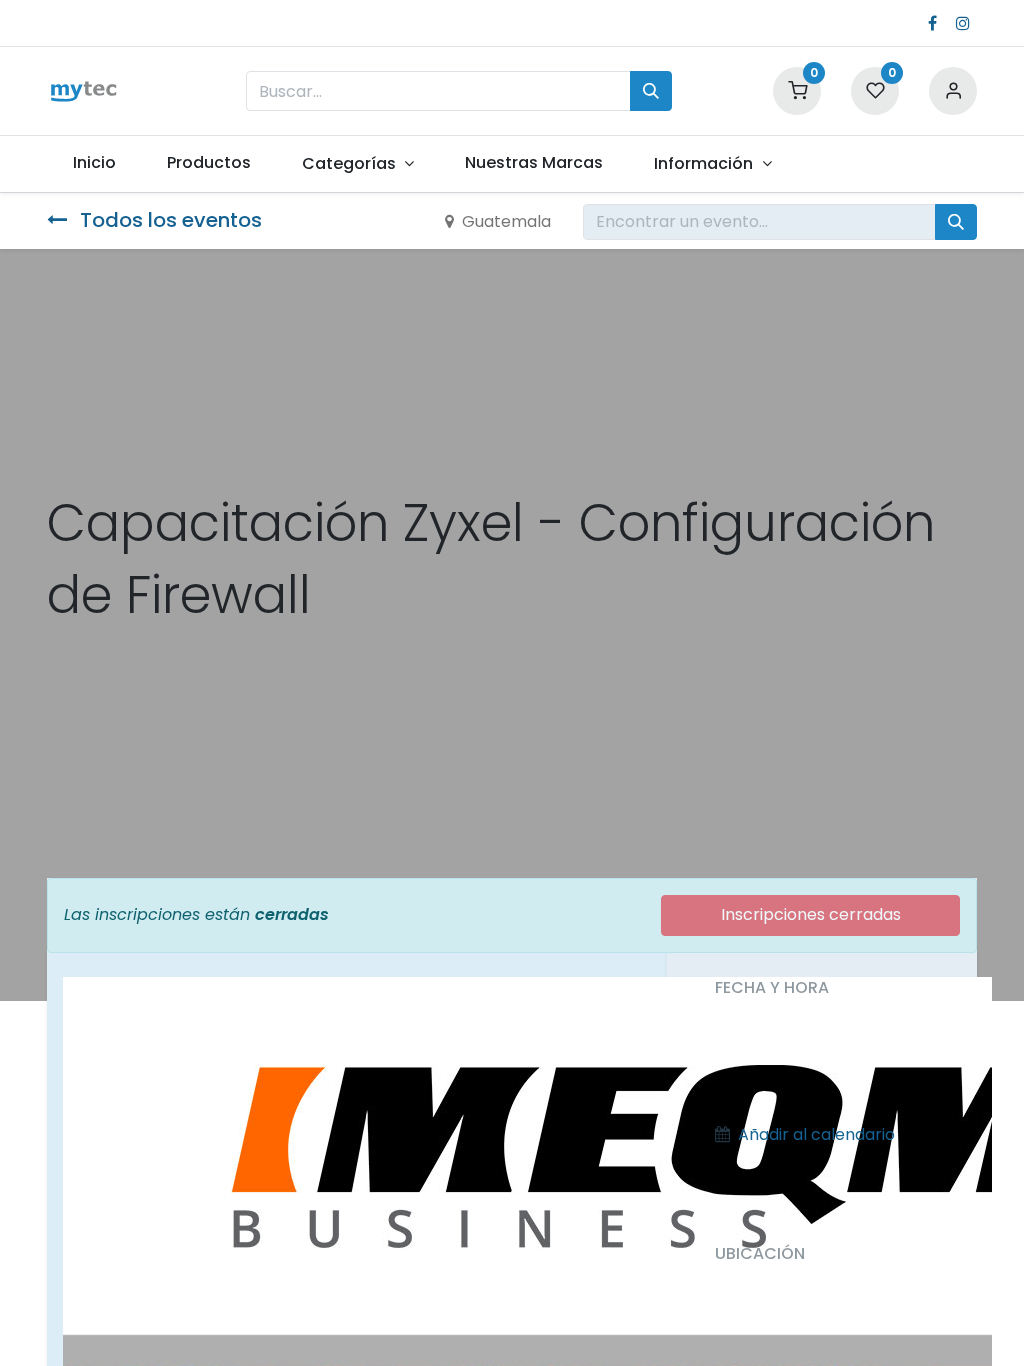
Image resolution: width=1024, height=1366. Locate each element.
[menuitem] (94, 163)
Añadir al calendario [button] (816, 1134)
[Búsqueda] (651, 91)
